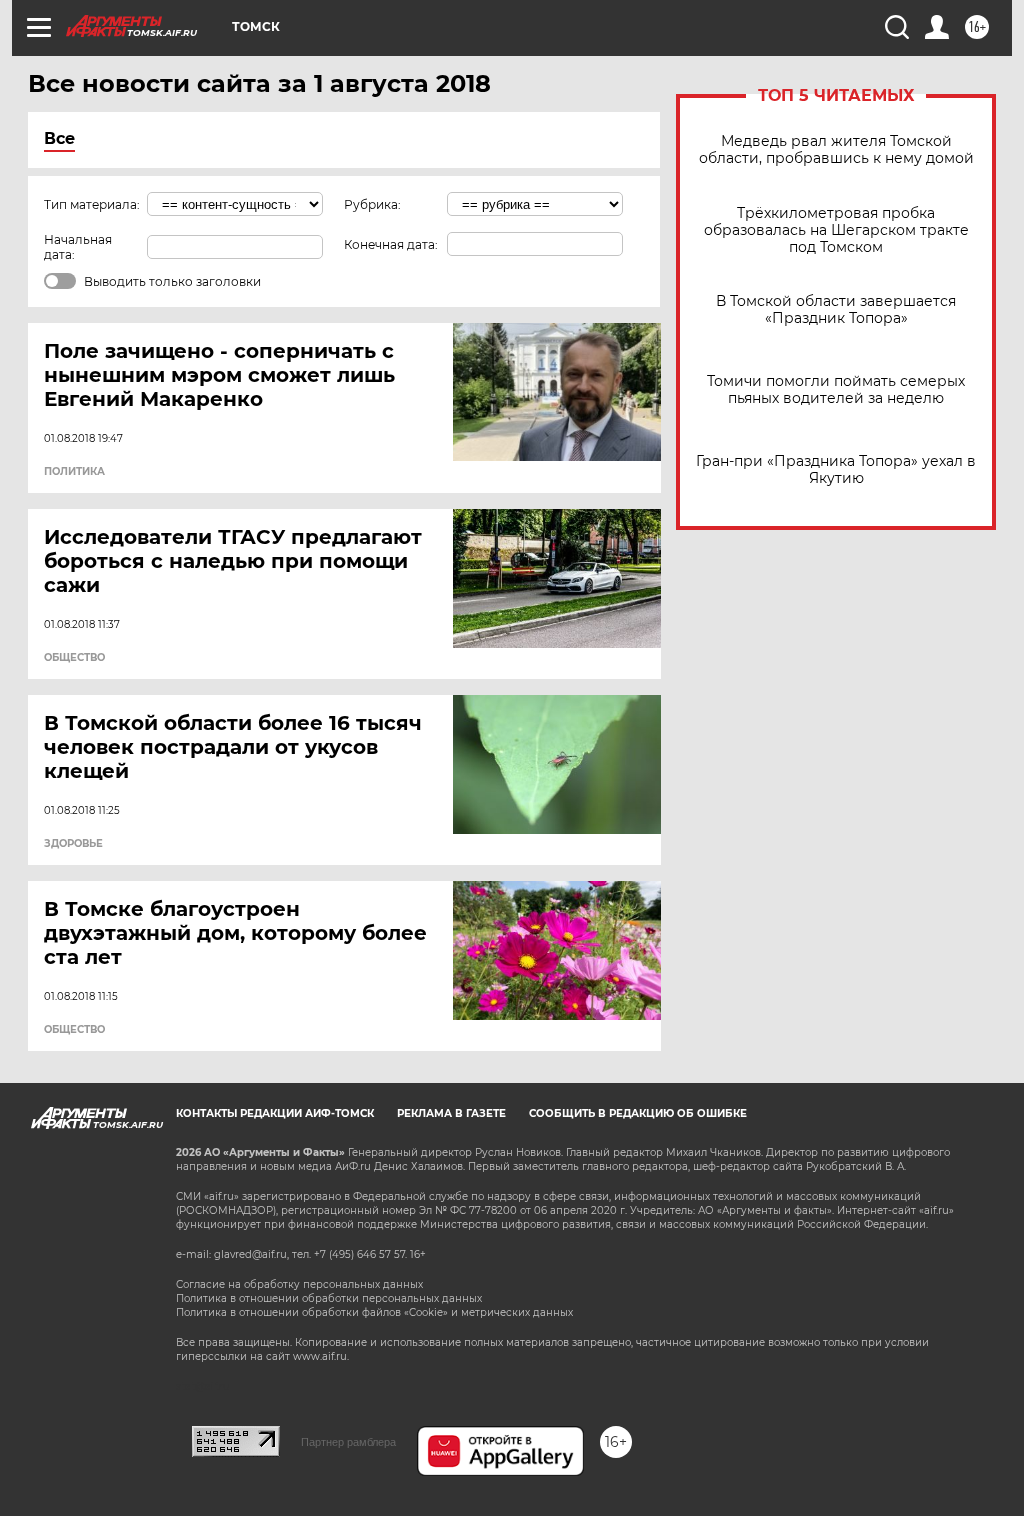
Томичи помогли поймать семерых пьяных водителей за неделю (836, 390)
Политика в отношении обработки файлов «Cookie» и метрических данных (374, 1312)
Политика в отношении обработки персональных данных (329, 1298)
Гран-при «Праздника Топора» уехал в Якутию (836, 470)
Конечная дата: (391, 244)
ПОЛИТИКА (74, 472)
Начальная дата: (78, 247)
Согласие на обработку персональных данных (299, 1284)
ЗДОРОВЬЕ (73, 844)
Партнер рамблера (348, 1442)
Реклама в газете (451, 1113)
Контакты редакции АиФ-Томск (275, 1113)
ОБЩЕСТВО (74, 658)
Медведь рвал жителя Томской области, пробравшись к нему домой (836, 150)
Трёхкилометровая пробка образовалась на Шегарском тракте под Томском (836, 230)
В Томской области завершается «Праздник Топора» (836, 310)
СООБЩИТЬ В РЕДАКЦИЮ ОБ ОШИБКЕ (638, 1113)
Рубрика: (372, 204)
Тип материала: (92, 204)
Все (59, 138)
